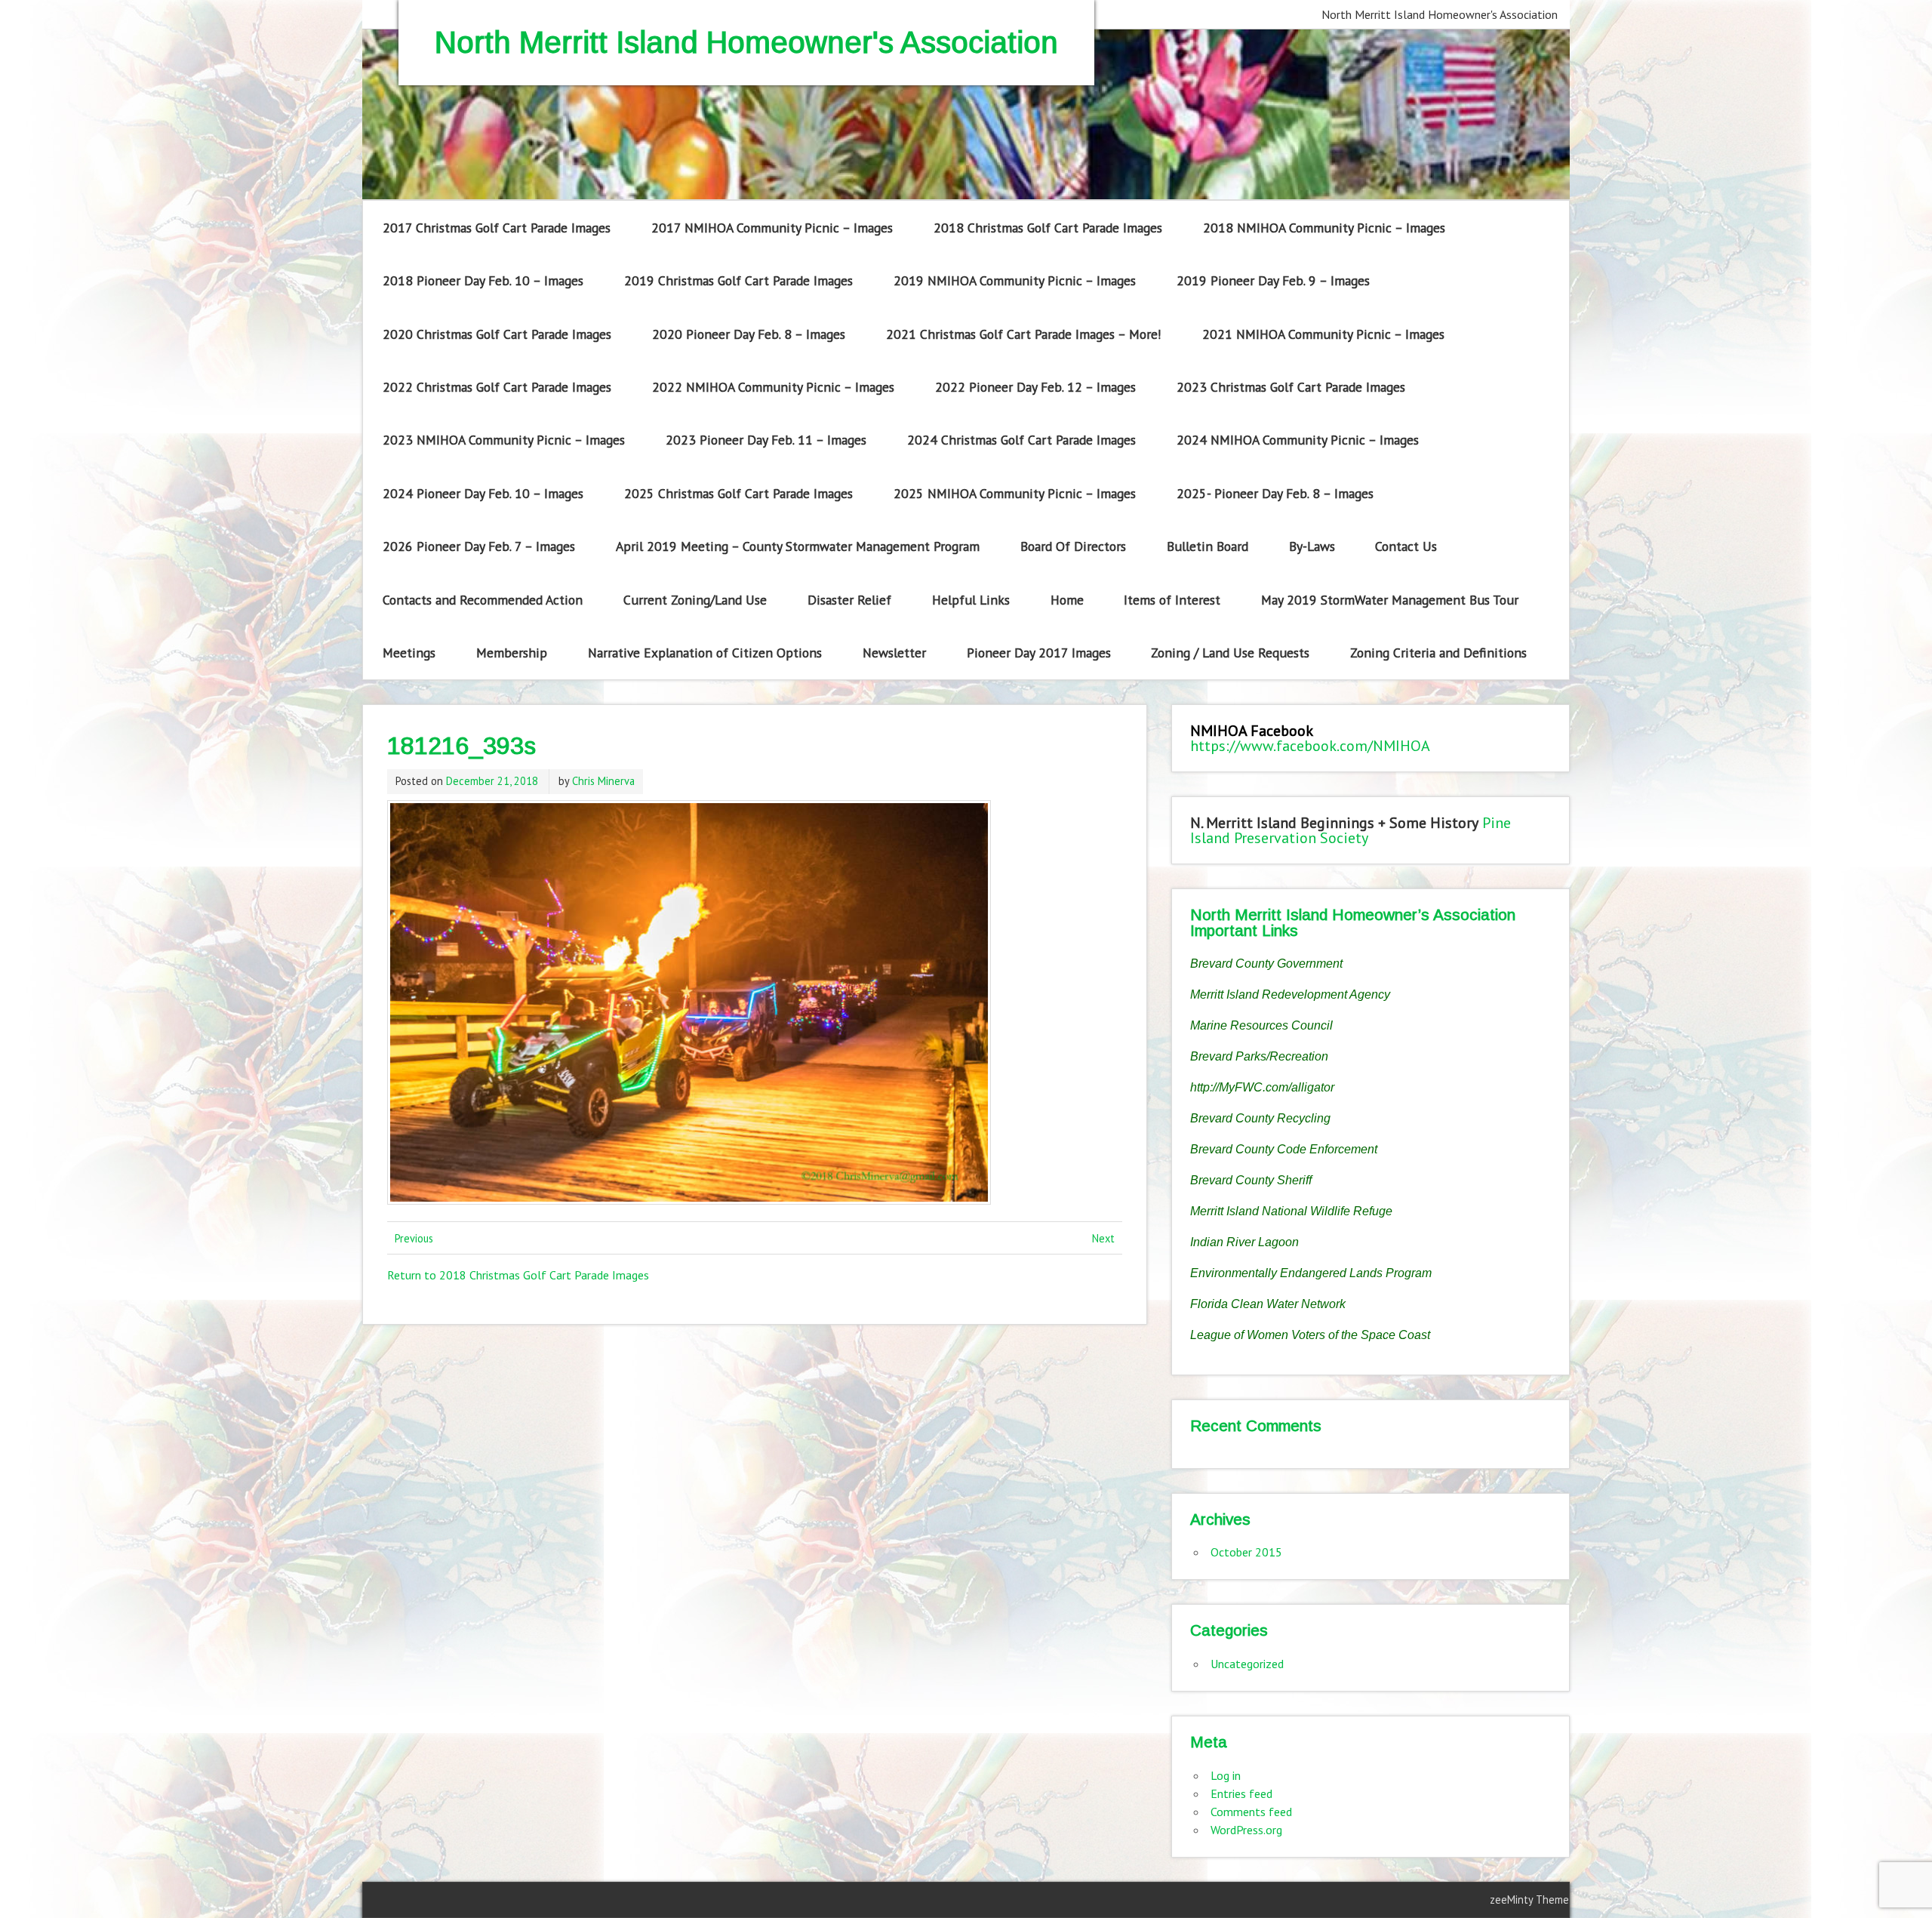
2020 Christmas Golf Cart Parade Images (497, 334)
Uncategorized (1247, 1664)
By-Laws (1312, 546)
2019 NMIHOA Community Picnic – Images (1015, 280)
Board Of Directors (1073, 546)
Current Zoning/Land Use (695, 600)
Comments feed (1251, 1812)
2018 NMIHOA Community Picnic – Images (1324, 228)
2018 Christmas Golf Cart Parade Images (1048, 228)
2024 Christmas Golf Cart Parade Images (1021, 440)
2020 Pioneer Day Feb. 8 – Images (749, 334)
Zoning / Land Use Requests (1230, 653)
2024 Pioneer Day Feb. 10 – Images (483, 493)
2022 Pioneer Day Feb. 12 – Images (1035, 387)
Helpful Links (971, 600)
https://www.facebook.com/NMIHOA (1310, 746)
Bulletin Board (1207, 546)
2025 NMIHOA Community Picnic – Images (1015, 493)
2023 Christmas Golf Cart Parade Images (1291, 387)
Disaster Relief (849, 600)
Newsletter (894, 653)
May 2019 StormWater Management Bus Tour (1390, 600)
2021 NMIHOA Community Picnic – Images (1323, 334)
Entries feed (1241, 1793)
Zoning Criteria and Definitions (1438, 653)
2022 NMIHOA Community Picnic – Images (773, 387)
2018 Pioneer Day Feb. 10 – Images (483, 280)
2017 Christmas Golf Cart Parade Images (497, 228)
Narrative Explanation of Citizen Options (705, 653)
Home (1067, 600)
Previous (414, 1238)
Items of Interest (1172, 600)
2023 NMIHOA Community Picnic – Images (504, 440)
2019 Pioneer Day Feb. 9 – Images (1273, 280)
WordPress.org (1246, 1830)
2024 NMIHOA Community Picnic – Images (1298, 440)
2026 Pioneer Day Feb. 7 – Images (479, 546)
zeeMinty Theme (1529, 1900)
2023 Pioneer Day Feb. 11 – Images (766, 440)
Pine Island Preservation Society (1351, 830)
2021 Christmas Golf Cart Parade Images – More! (1024, 334)
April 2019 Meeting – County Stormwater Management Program (798, 546)
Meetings (409, 653)
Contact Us (1406, 546)
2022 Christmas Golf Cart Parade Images (497, 387)
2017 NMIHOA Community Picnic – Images (772, 228)
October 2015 (1246, 1552)
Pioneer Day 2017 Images (1039, 653)
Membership (512, 653)
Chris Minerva (603, 781)
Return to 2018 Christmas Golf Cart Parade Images (518, 1275)
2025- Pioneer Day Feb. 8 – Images (1275, 493)
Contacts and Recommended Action (483, 600)
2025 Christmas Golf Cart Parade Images (738, 493)
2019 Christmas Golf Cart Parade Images (738, 280)
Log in (1226, 1775)
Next (1103, 1238)
